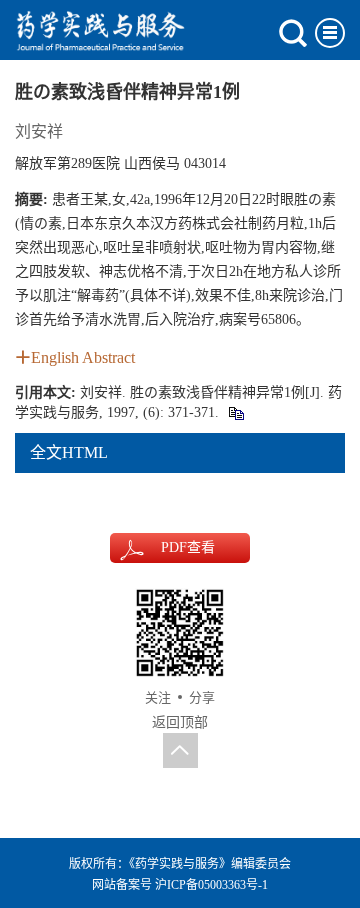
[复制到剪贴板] (235, 412)
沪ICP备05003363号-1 (211, 885)
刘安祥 (39, 131)
